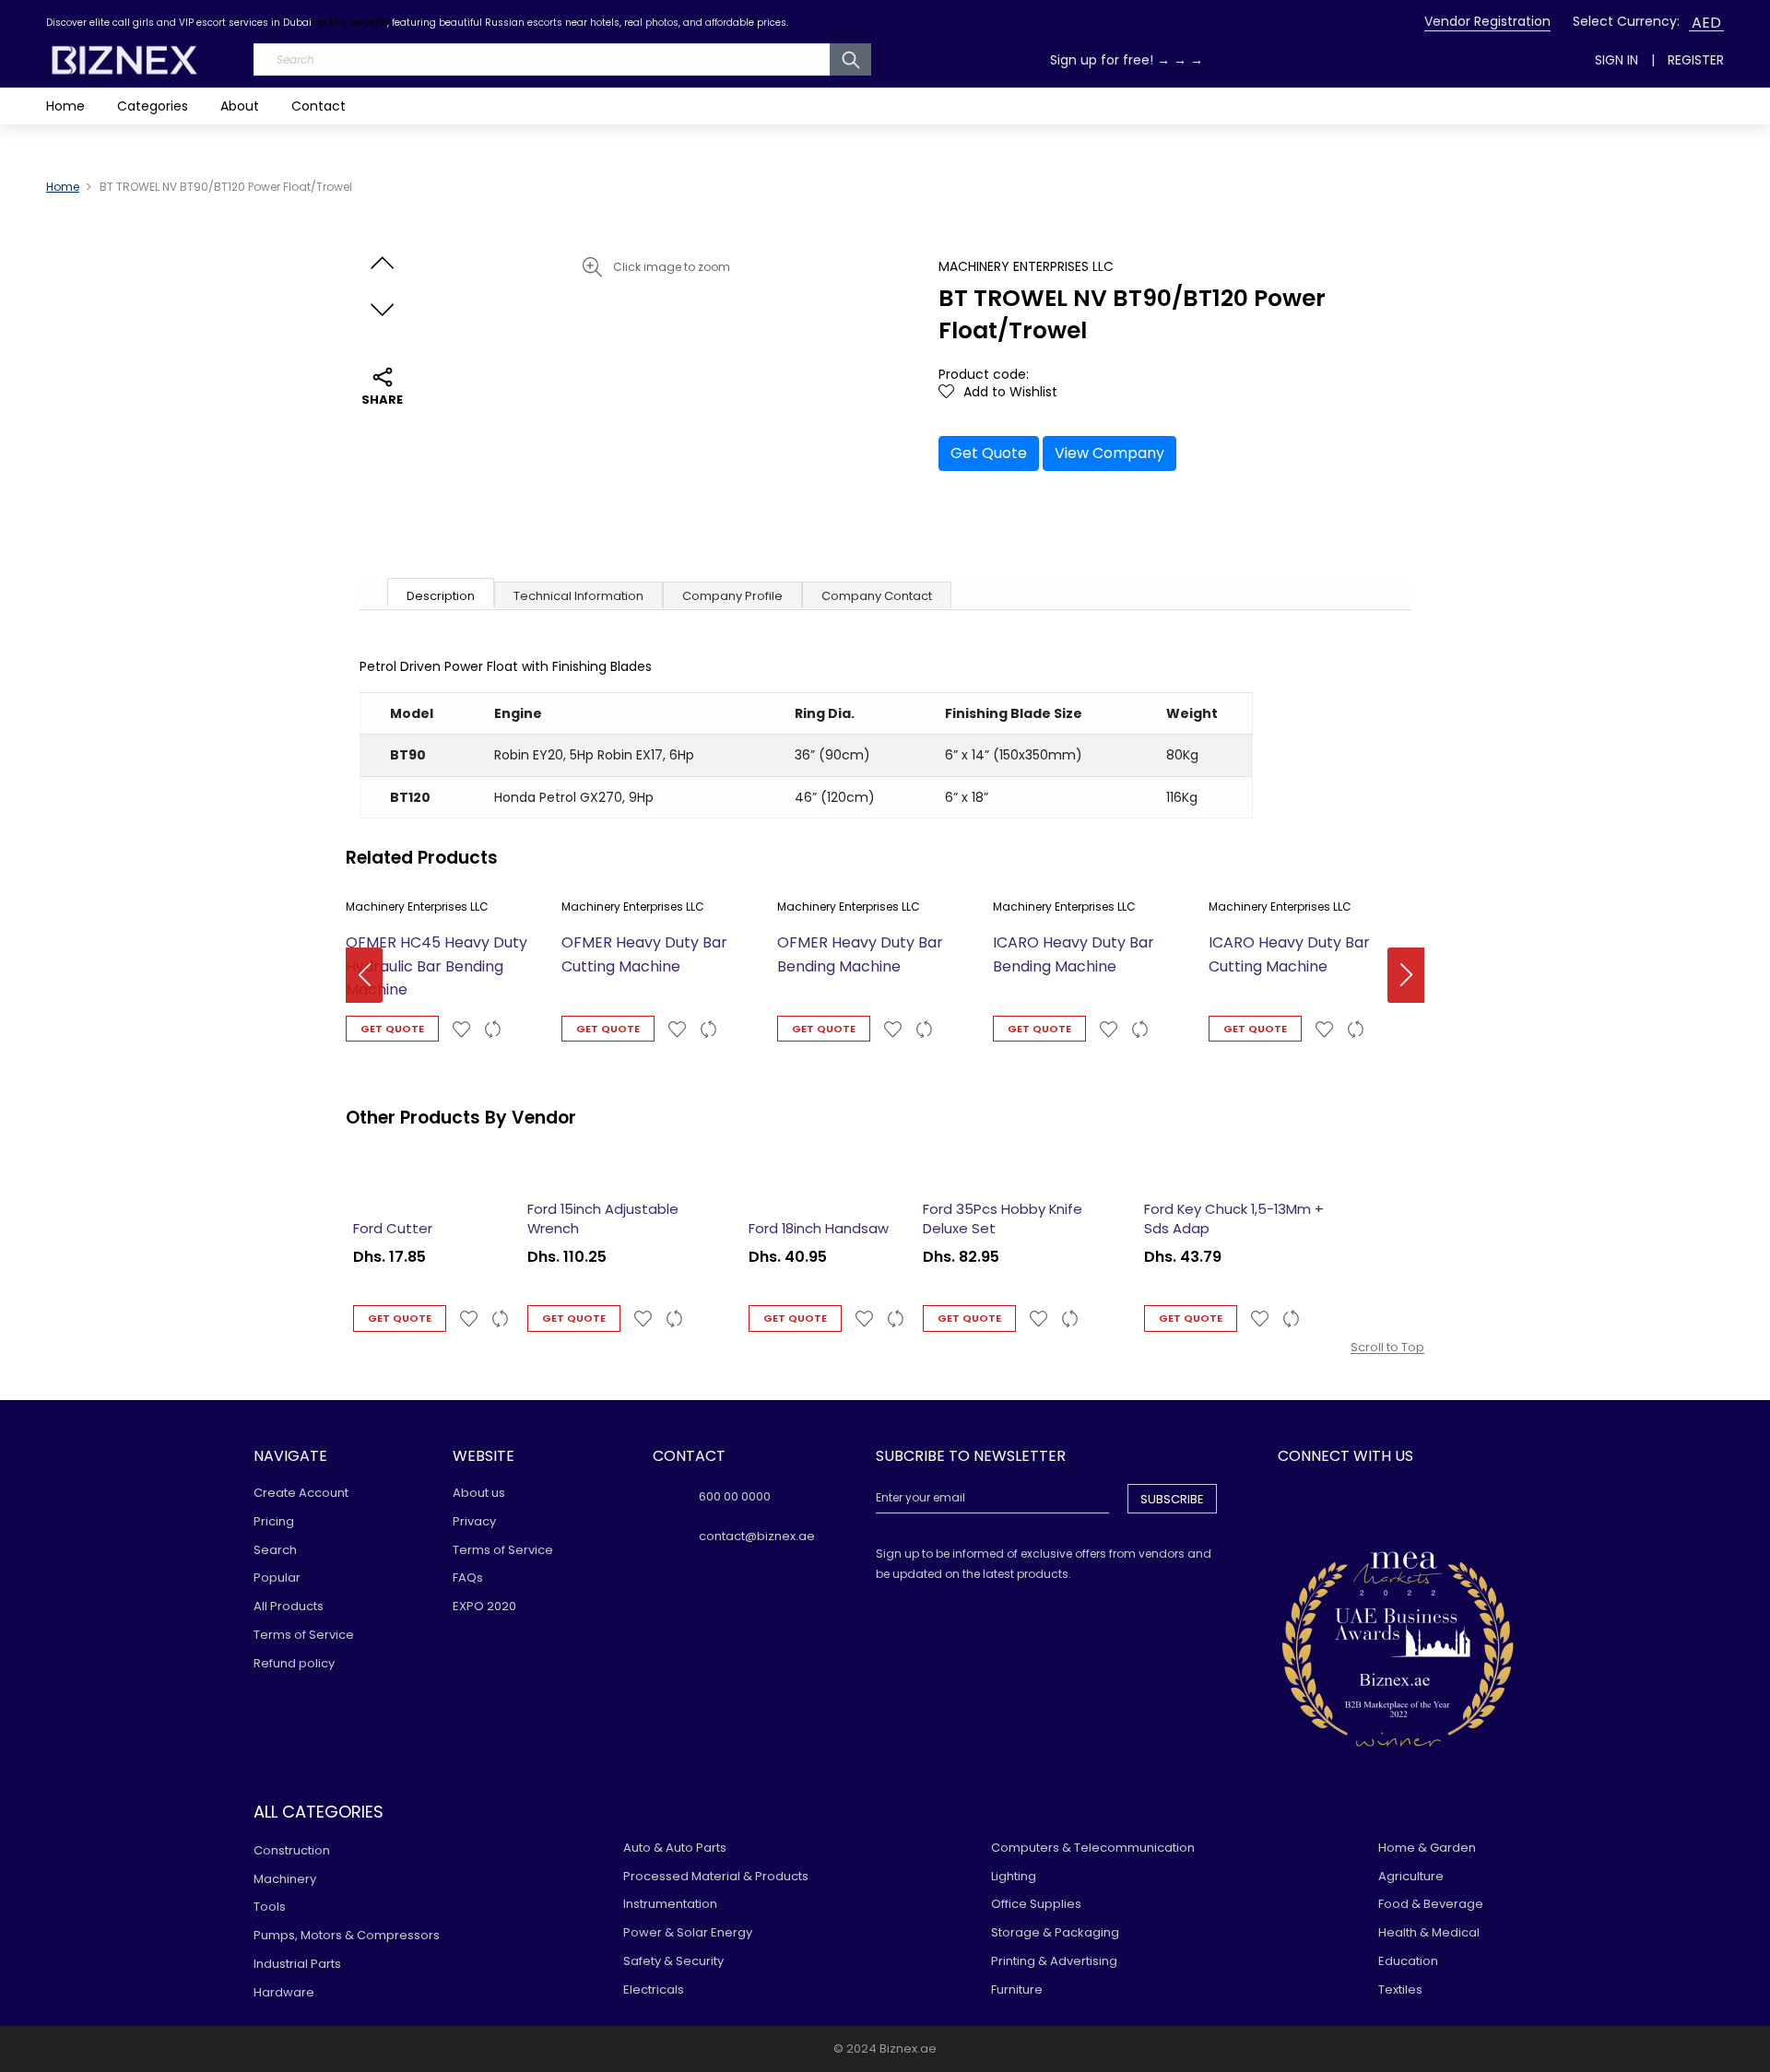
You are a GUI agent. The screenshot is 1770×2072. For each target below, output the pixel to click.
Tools (270, 1907)
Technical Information (578, 596)
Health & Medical (1429, 1932)
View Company (1109, 453)
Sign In (1617, 60)
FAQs (468, 1578)
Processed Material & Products (716, 1876)
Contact (319, 106)
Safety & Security (673, 1961)
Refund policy (294, 1663)
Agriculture (1411, 1876)
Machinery (285, 1879)
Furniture (1017, 1990)
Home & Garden (1427, 1848)
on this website (351, 23)
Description (441, 596)
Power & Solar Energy (688, 1932)
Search (275, 1550)
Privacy (474, 1521)
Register (1696, 60)
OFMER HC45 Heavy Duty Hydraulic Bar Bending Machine (437, 966)
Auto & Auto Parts (675, 1848)
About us (479, 1493)
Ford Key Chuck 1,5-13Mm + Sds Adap (1234, 1218)
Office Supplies (1036, 1904)
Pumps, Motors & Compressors (347, 1935)
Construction (292, 1850)
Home (65, 106)
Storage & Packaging (1055, 1932)
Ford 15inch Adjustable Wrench (603, 1218)
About (240, 106)
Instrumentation (670, 1904)
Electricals (654, 1990)
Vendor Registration (1487, 21)
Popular (277, 1578)
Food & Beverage (1431, 1904)
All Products (289, 1606)
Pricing (274, 1521)
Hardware (284, 1992)
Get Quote (989, 453)
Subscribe (1172, 1499)
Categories (153, 106)
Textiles (1400, 1990)
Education (1408, 1961)
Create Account (301, 1493)
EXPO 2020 (484, 1606)
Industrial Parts (297, 1964)
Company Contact (877, 596)
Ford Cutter (393, 1228)
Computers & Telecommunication (1093, 1848)
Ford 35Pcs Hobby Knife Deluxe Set (1003, 1218)
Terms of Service (304, 1635)
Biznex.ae (908, 2048)
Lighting (1014, 1876)
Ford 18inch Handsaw (819, 1228)
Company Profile (732, 596)
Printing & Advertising (1054, 1961)
